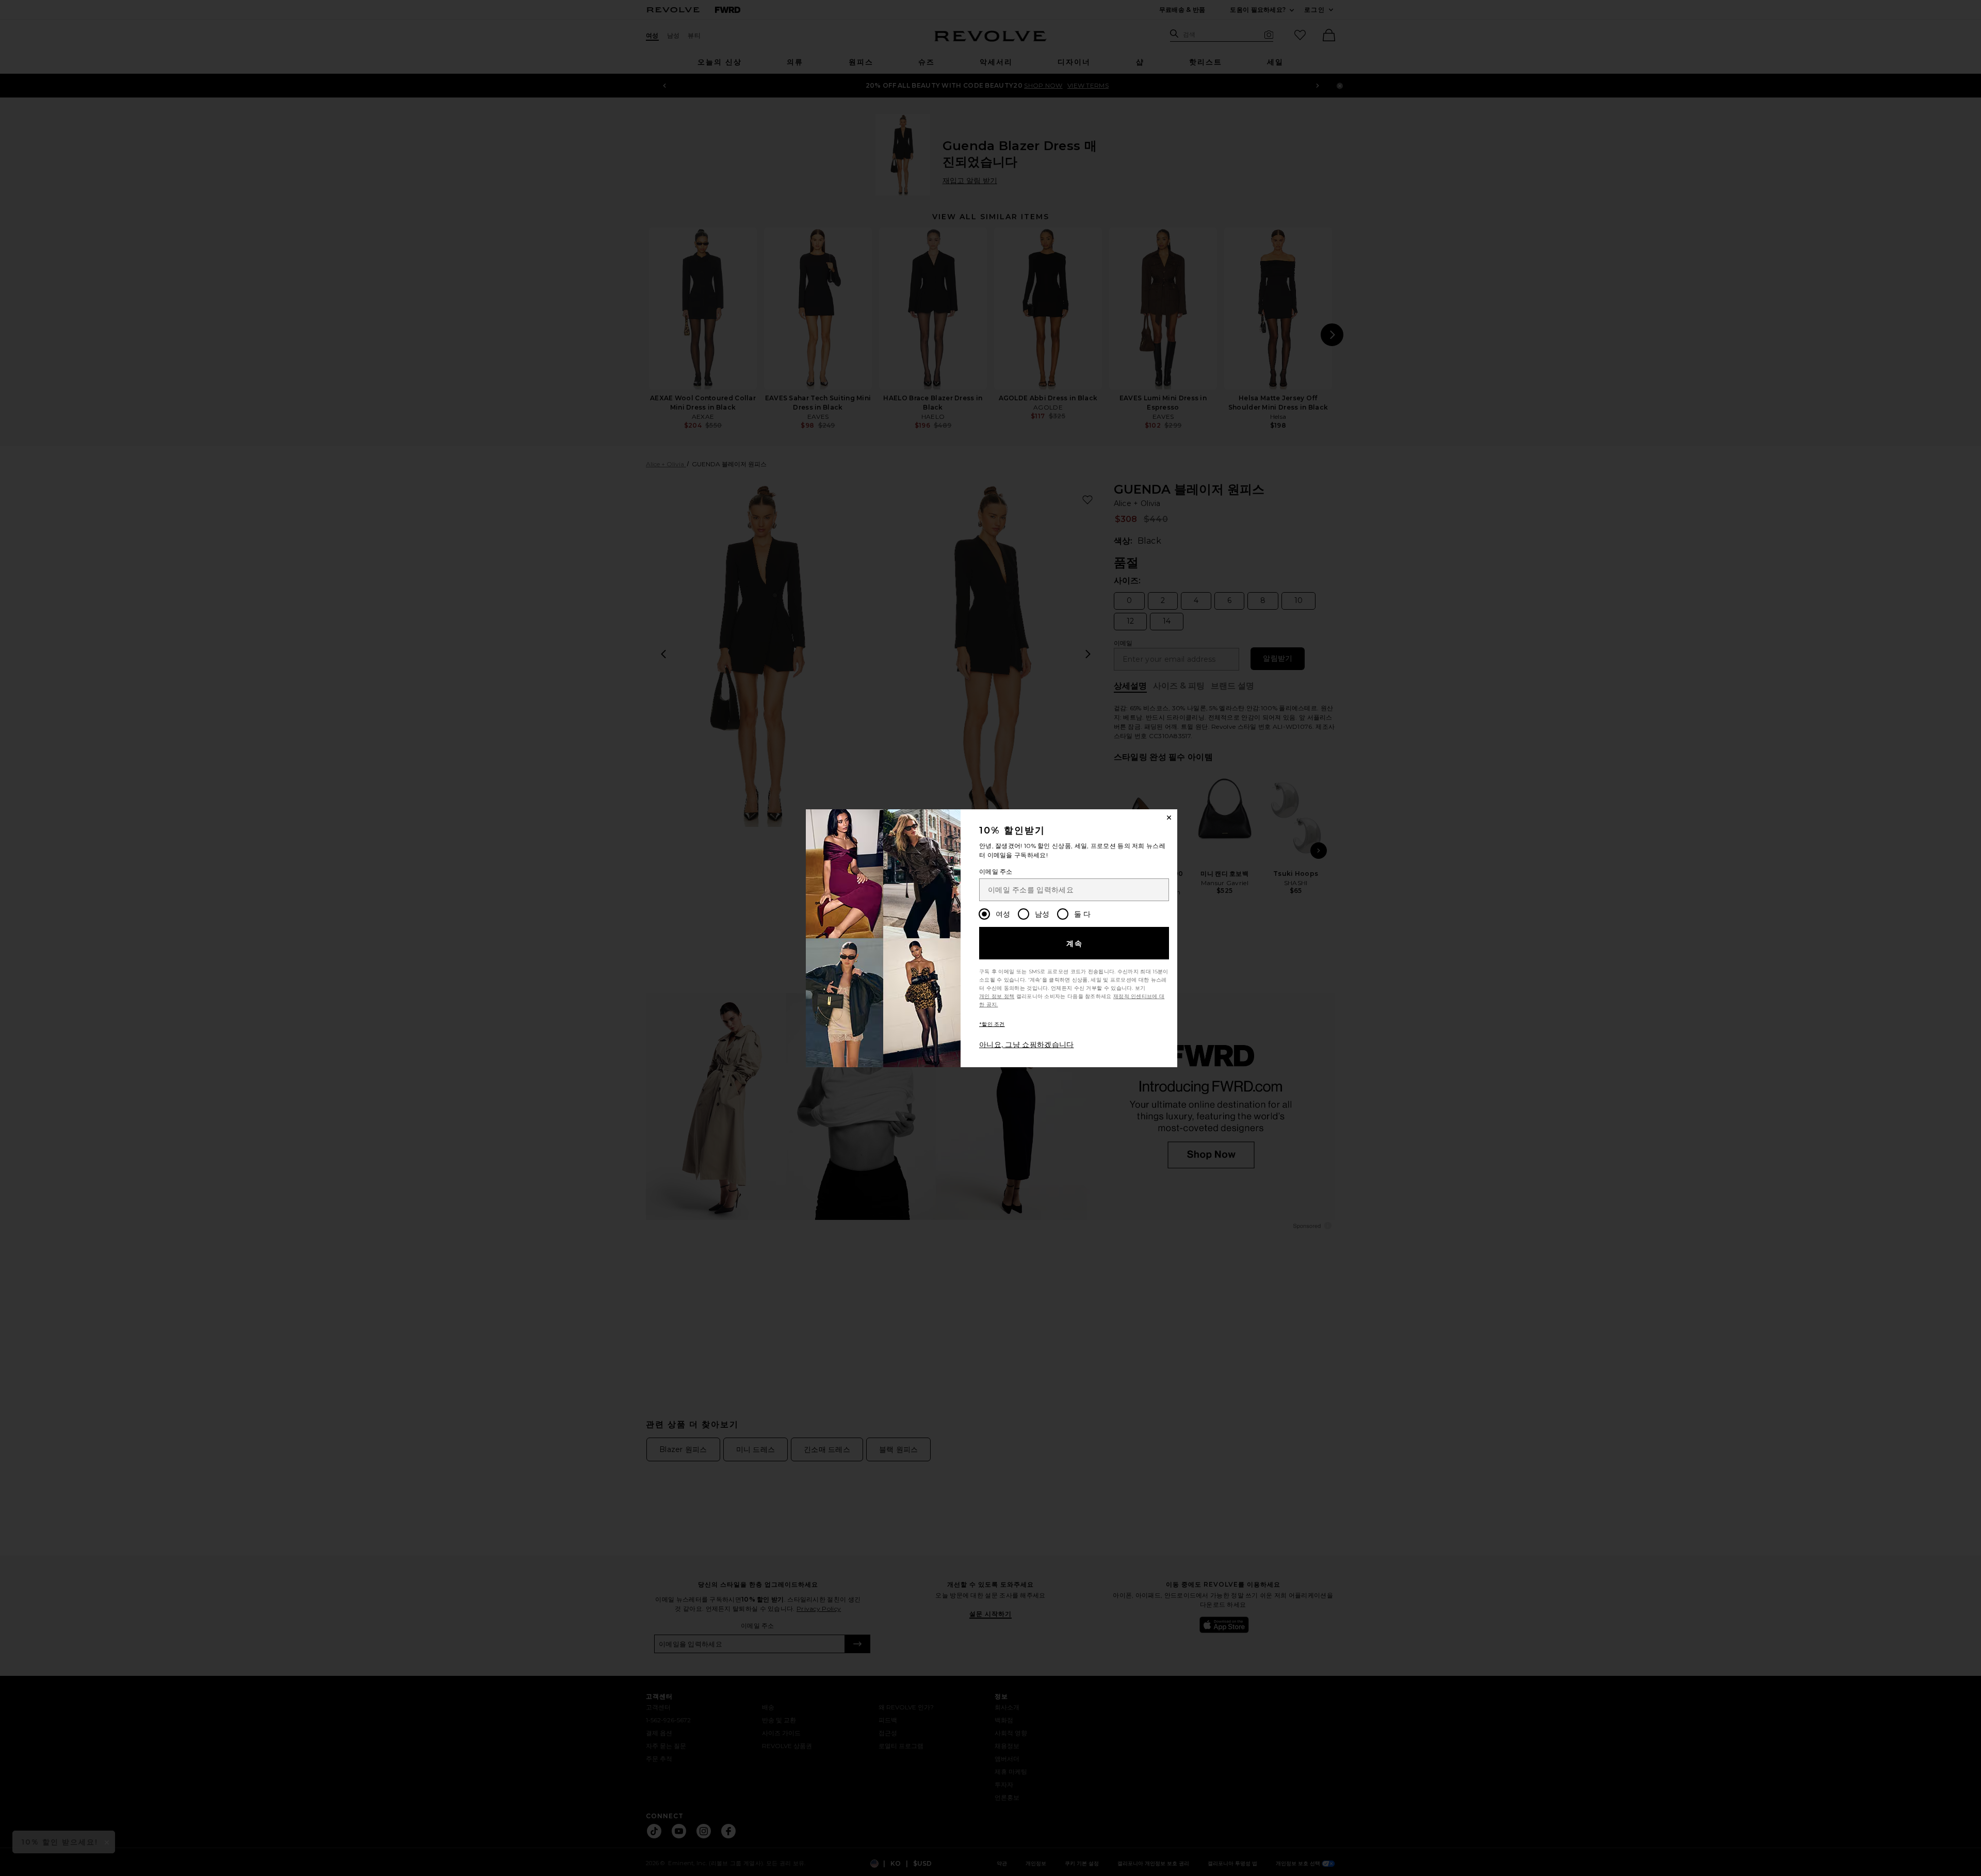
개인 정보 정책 (997, 996)
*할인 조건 (992, 1024)
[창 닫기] (1169, 818)
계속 (1075, 943)
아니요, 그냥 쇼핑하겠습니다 (1027, 1045)
